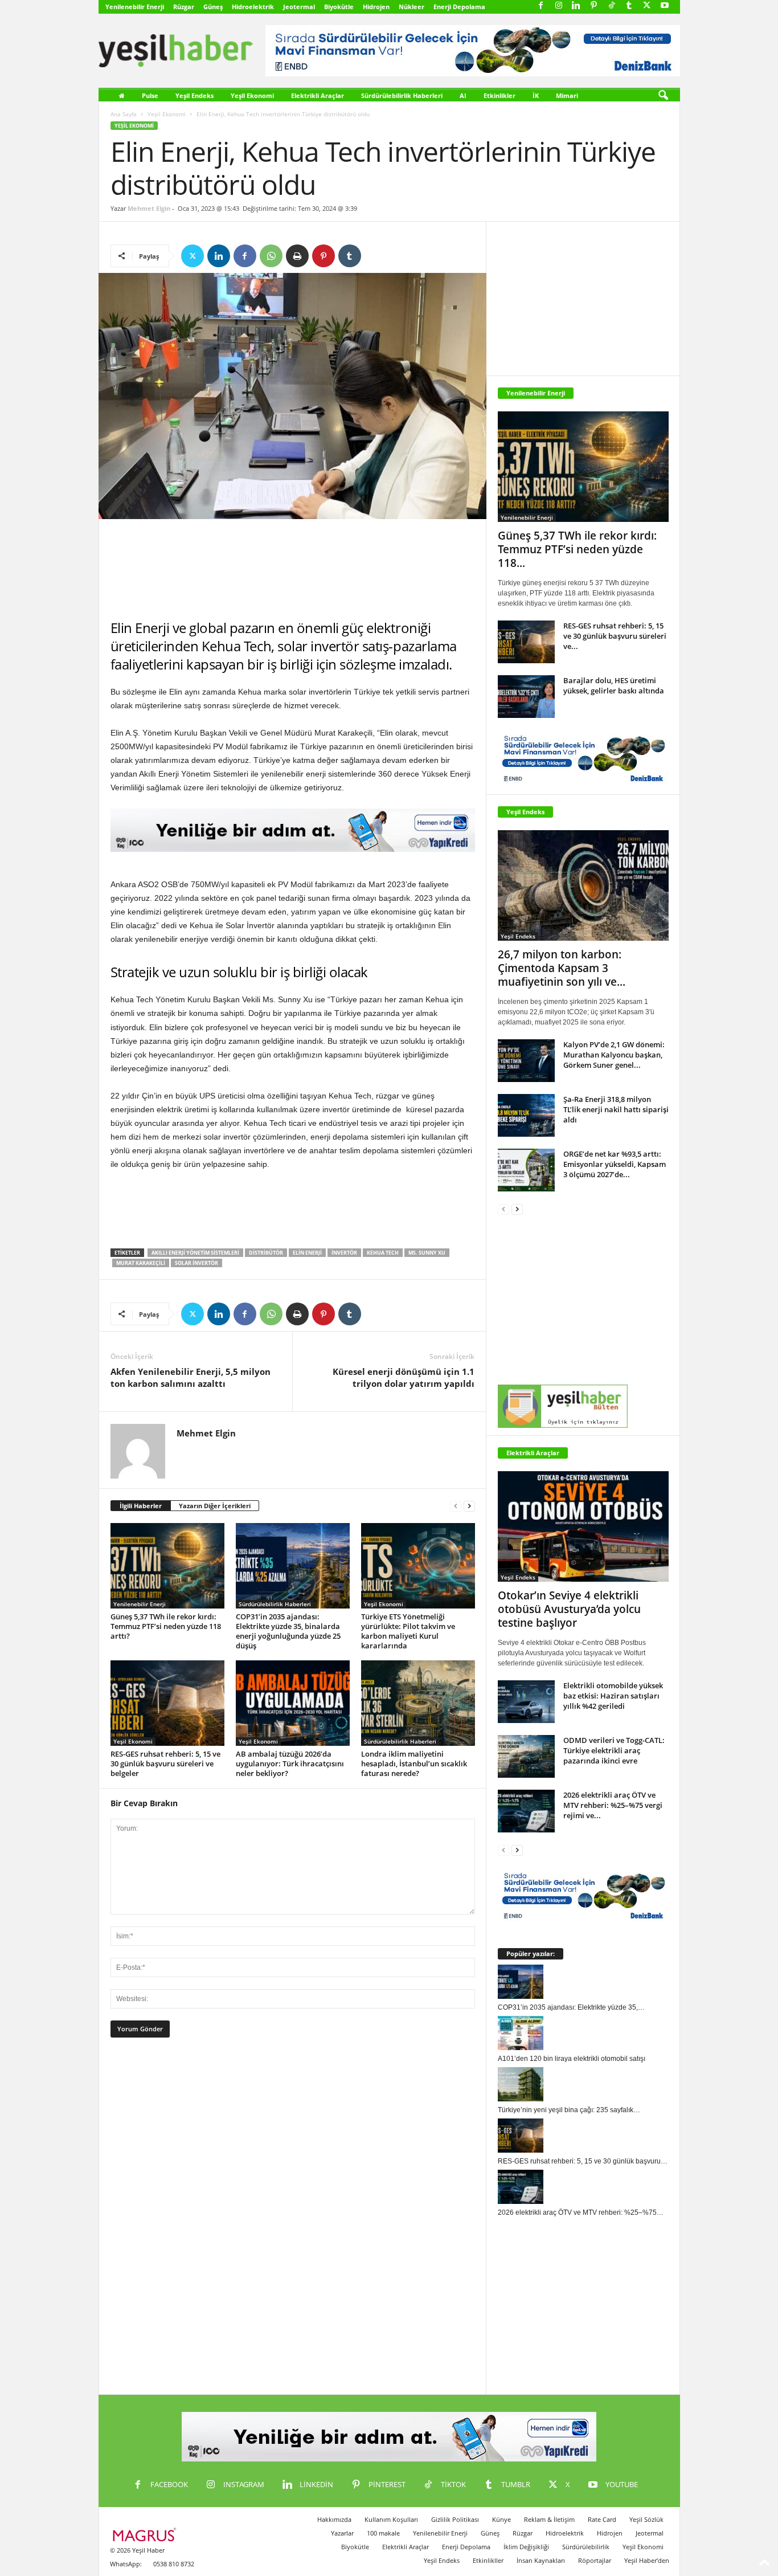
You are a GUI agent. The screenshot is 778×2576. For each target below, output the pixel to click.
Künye (501, 2519)
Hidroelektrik (253, 7)
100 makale (383, 2533)
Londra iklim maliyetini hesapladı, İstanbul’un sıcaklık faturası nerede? (414, 1763)
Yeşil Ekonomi (252, 95)
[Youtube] (665, 6)
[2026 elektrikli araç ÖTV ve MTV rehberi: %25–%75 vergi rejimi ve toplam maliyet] (526, 1811)
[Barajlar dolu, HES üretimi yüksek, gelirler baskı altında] (526, 697)
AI (463, 95)
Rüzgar (184, 7)
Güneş (213, 7)
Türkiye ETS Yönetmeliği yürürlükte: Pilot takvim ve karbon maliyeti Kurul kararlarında (408, 1631)
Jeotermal (299, 7)
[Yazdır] (297, 256)
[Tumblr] (629, 6)
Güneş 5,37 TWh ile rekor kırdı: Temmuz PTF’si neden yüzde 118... (577, 549)
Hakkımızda (334, 2519)
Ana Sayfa (124, 114)
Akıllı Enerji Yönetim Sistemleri (195, 1253)
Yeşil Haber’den (647, 2560)
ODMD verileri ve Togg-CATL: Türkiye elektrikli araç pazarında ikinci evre (614, 1750)
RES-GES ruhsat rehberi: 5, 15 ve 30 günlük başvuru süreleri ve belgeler (165, 1763)
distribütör (266, 1253)
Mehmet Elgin (149, 208)
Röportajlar (595, 2560)
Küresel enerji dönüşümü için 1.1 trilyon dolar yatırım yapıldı (404, 1377)
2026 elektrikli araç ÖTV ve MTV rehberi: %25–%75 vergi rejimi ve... (613, 1805)
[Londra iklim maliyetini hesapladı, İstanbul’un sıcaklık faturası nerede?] (418, 1703)
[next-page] (469, 1506)
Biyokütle (339, 7)
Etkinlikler (499, 95)
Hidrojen (376, 7)
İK (536, 95)
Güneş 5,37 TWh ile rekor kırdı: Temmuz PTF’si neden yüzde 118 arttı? (166, 1626)
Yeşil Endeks (195, 95)
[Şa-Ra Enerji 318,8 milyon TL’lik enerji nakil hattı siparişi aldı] (526, 1115)
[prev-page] (456, 1506)
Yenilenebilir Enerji (135, 7)
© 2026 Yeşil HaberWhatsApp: (137, 2557)
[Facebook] (541, 6)
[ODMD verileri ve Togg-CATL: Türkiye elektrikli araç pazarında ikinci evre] (526, 1756)
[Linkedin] (576, 6)
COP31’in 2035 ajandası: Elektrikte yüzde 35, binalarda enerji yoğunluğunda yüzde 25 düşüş (288, 1631)
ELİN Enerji (307, 1253)
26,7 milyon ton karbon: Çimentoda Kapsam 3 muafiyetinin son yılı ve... (562, 968)
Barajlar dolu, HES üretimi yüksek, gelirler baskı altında (614, 685)
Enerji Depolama (459, 7)
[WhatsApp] (271, 256)
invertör (344, 1253)
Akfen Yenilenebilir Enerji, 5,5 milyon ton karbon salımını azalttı (191, 1377)
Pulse (150, 95)
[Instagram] (559, 6)
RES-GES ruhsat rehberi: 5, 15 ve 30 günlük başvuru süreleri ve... (615, 636)
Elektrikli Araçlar (318, 95)
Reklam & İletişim (549, 2519)
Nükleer (411, 7)
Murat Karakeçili (141, 1263)
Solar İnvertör (196, 1263)
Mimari (567, 95)
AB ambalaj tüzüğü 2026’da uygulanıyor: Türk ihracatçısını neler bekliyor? (290, 1763)
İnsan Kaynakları (541, 2560)
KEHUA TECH (383, 1253)
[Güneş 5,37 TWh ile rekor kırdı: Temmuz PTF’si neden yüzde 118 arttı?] (167, 1566)
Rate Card (602, 2519)
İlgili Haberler (141, 1506)
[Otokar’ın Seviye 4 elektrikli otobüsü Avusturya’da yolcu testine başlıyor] (583, 1526)
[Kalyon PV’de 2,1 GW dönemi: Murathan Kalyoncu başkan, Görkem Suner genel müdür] (526, 1061)
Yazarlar (342, 2533)
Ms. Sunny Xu (427, 1253)
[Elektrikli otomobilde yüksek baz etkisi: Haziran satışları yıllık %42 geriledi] (526, 1702)
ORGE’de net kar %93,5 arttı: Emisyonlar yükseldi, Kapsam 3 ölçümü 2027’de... (615, 1164)
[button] (663, 96)
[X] (647, 6)
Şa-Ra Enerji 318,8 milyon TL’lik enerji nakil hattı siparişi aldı (616, 1109)
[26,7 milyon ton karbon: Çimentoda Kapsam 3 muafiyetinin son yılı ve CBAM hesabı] (583, 885)
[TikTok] (612, 6)
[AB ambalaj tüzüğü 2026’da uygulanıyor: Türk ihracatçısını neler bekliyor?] (293, 1703)
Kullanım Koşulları (391, 2519)
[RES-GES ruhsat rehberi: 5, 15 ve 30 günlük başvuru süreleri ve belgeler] (167, 1703)
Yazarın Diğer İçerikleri (215, 1506)
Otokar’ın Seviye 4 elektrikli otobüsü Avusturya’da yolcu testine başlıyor (569, 1609)
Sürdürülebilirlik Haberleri (402, 95)
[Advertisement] (293, 569)
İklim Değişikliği (526, 2547)
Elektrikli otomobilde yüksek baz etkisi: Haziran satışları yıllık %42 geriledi (613, 1696)
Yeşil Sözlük (646, 2519)
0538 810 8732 (174, 2564)
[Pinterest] (594, 6)
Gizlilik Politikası (455, 2519)
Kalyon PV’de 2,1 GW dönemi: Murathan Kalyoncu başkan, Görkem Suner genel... (614, 1055)
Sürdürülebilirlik (586, 2547)
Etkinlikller (488, 2560)
